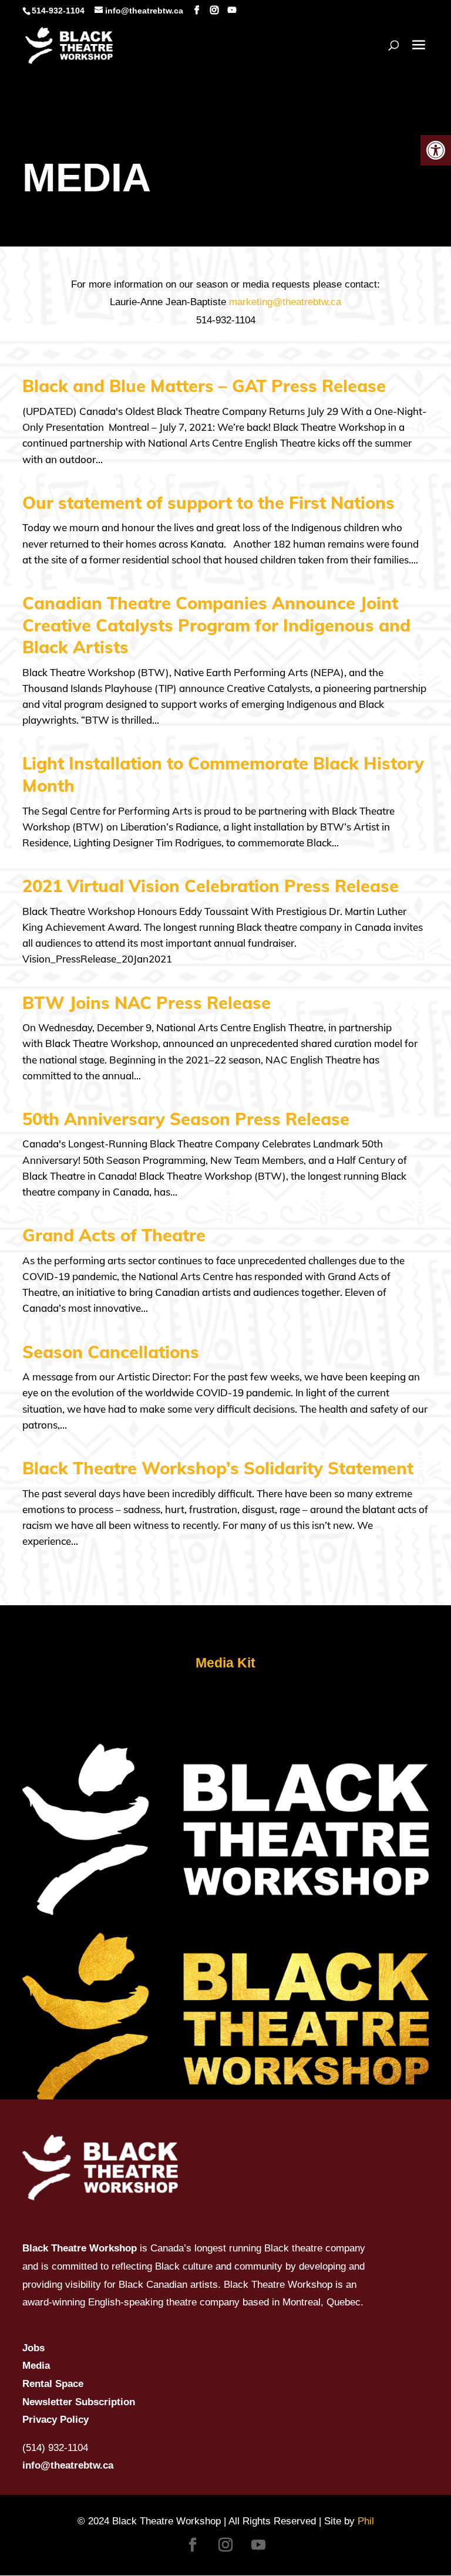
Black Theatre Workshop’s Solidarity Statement (218, 1468)
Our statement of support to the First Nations (208, 502)
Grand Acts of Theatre (114, 1235)
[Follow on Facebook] (193, 2545)
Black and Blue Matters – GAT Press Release (204, 386)
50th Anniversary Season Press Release (186, 1119)
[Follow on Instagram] (225, 2545)
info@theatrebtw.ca (68, 2465)
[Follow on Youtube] (258, 2545)
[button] (436, 150)
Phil (366, 2521)
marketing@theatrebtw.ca (285, 302)
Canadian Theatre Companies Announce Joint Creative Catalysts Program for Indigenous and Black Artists (216, 625)
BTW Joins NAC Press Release (147, 1002)
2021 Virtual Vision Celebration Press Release (211, 886)
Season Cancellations (111, 1352)
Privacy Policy (55, 2420)
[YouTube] (232, 10)
